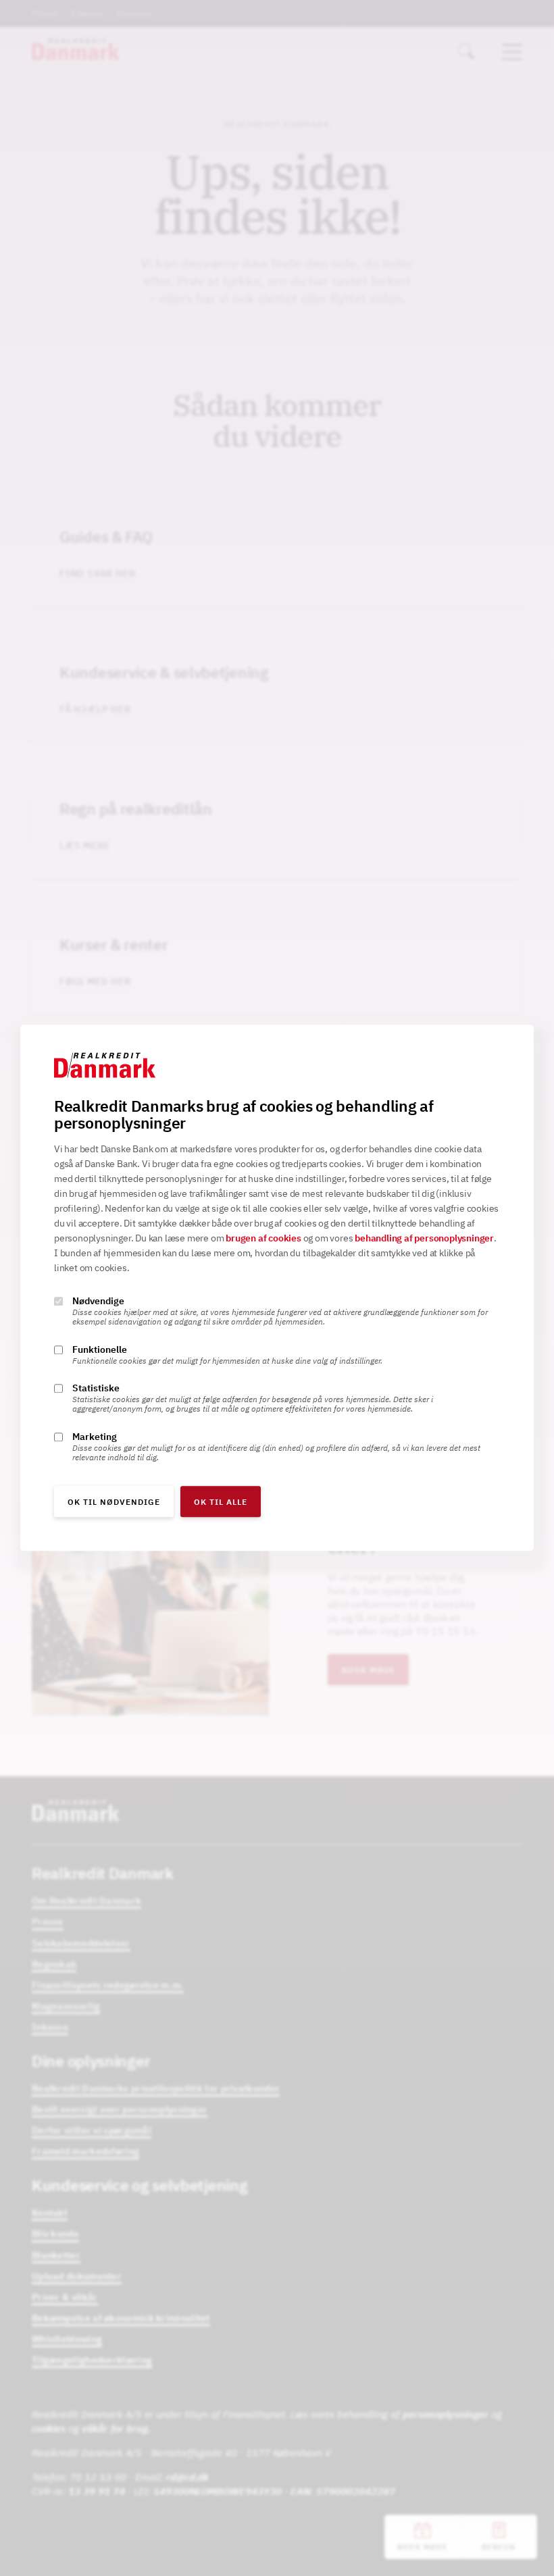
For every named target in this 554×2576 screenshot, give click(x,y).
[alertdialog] (277, 1288)
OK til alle (221, 1502)
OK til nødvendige (114, 1502)
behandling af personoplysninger (424, 1239)
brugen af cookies (263, 1239)
